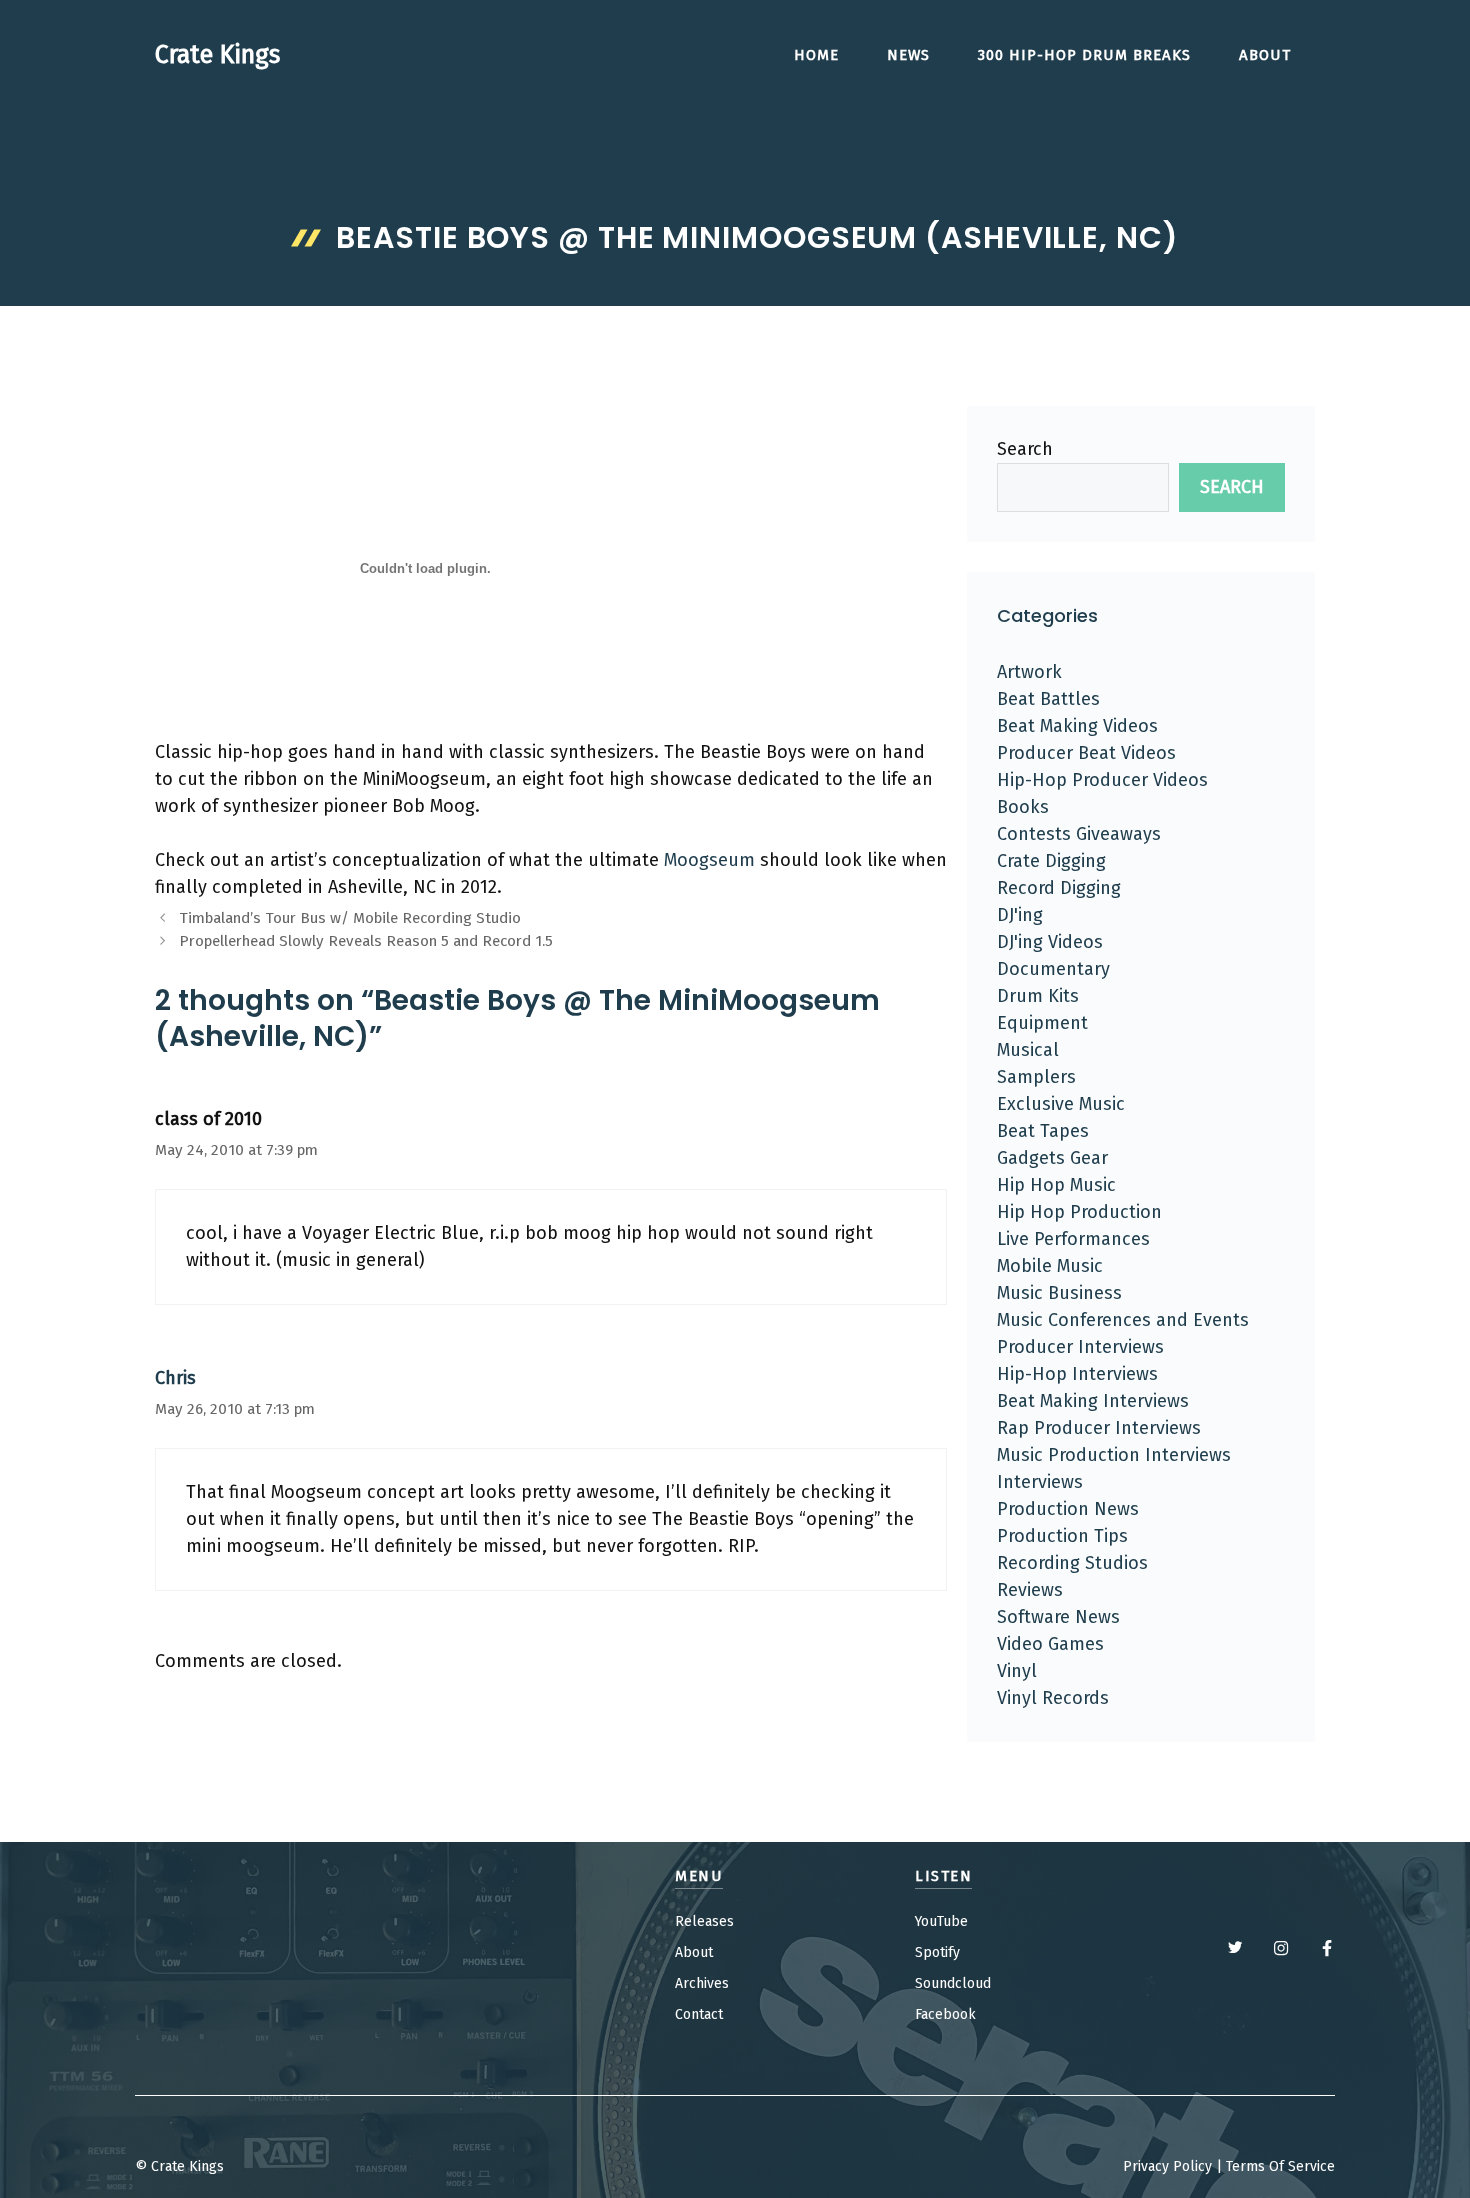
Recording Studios (1072, 1563)
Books (1023, 807)
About (1265, 55)
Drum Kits (1038, 996)
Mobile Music (1050, 1266)
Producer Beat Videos (1086, 753)
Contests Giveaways (1079, 834)
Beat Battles (1048, 699)
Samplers (1036, 1077)
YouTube (941, 1921)
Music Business (1059, 1293)
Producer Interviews (1080, 1347)
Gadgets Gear (1052, 1158)
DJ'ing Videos (1050, 942)
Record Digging (1059, 888)
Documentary (1053, 969)
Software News (1058, 1617)
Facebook (945, 2014)
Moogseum (709, 860)
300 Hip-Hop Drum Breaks (1084, 55)
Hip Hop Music (1056, 1185)
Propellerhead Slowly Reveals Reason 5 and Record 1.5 (366, 941)
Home (816, 55)
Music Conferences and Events (1123, 1320)
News (908, 55)
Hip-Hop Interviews (1077, 1374)
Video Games (1050, 1644)
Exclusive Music (1061, 1104)
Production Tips (1062, 1536)
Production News (1068, 1509)
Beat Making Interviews (1093, 1401)
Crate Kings (217, 55)
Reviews (1030, 1590)
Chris (175, 1378)
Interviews (1040, 1482)
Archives (702, 1983)
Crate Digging (1051, 861)
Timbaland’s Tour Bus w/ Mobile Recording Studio (350, 918)
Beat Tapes (1043, 1131)
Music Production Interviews (1114, 1455)
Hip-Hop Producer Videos (1102, 780)
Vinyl (1017, 1671)
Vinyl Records (1053, 1698)
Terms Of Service (1280, 2166)
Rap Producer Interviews (1099, 1428)
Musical (1028, 1050)
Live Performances (1073, 1239)
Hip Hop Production (1079, 1212)
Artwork (1029, 672)
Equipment (1042, 1023)
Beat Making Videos (1077, 726)
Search (1025, 449)
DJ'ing (1020, 915)
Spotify (937, 1952)
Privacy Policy (1167, 2166)
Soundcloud (953, 1983)
